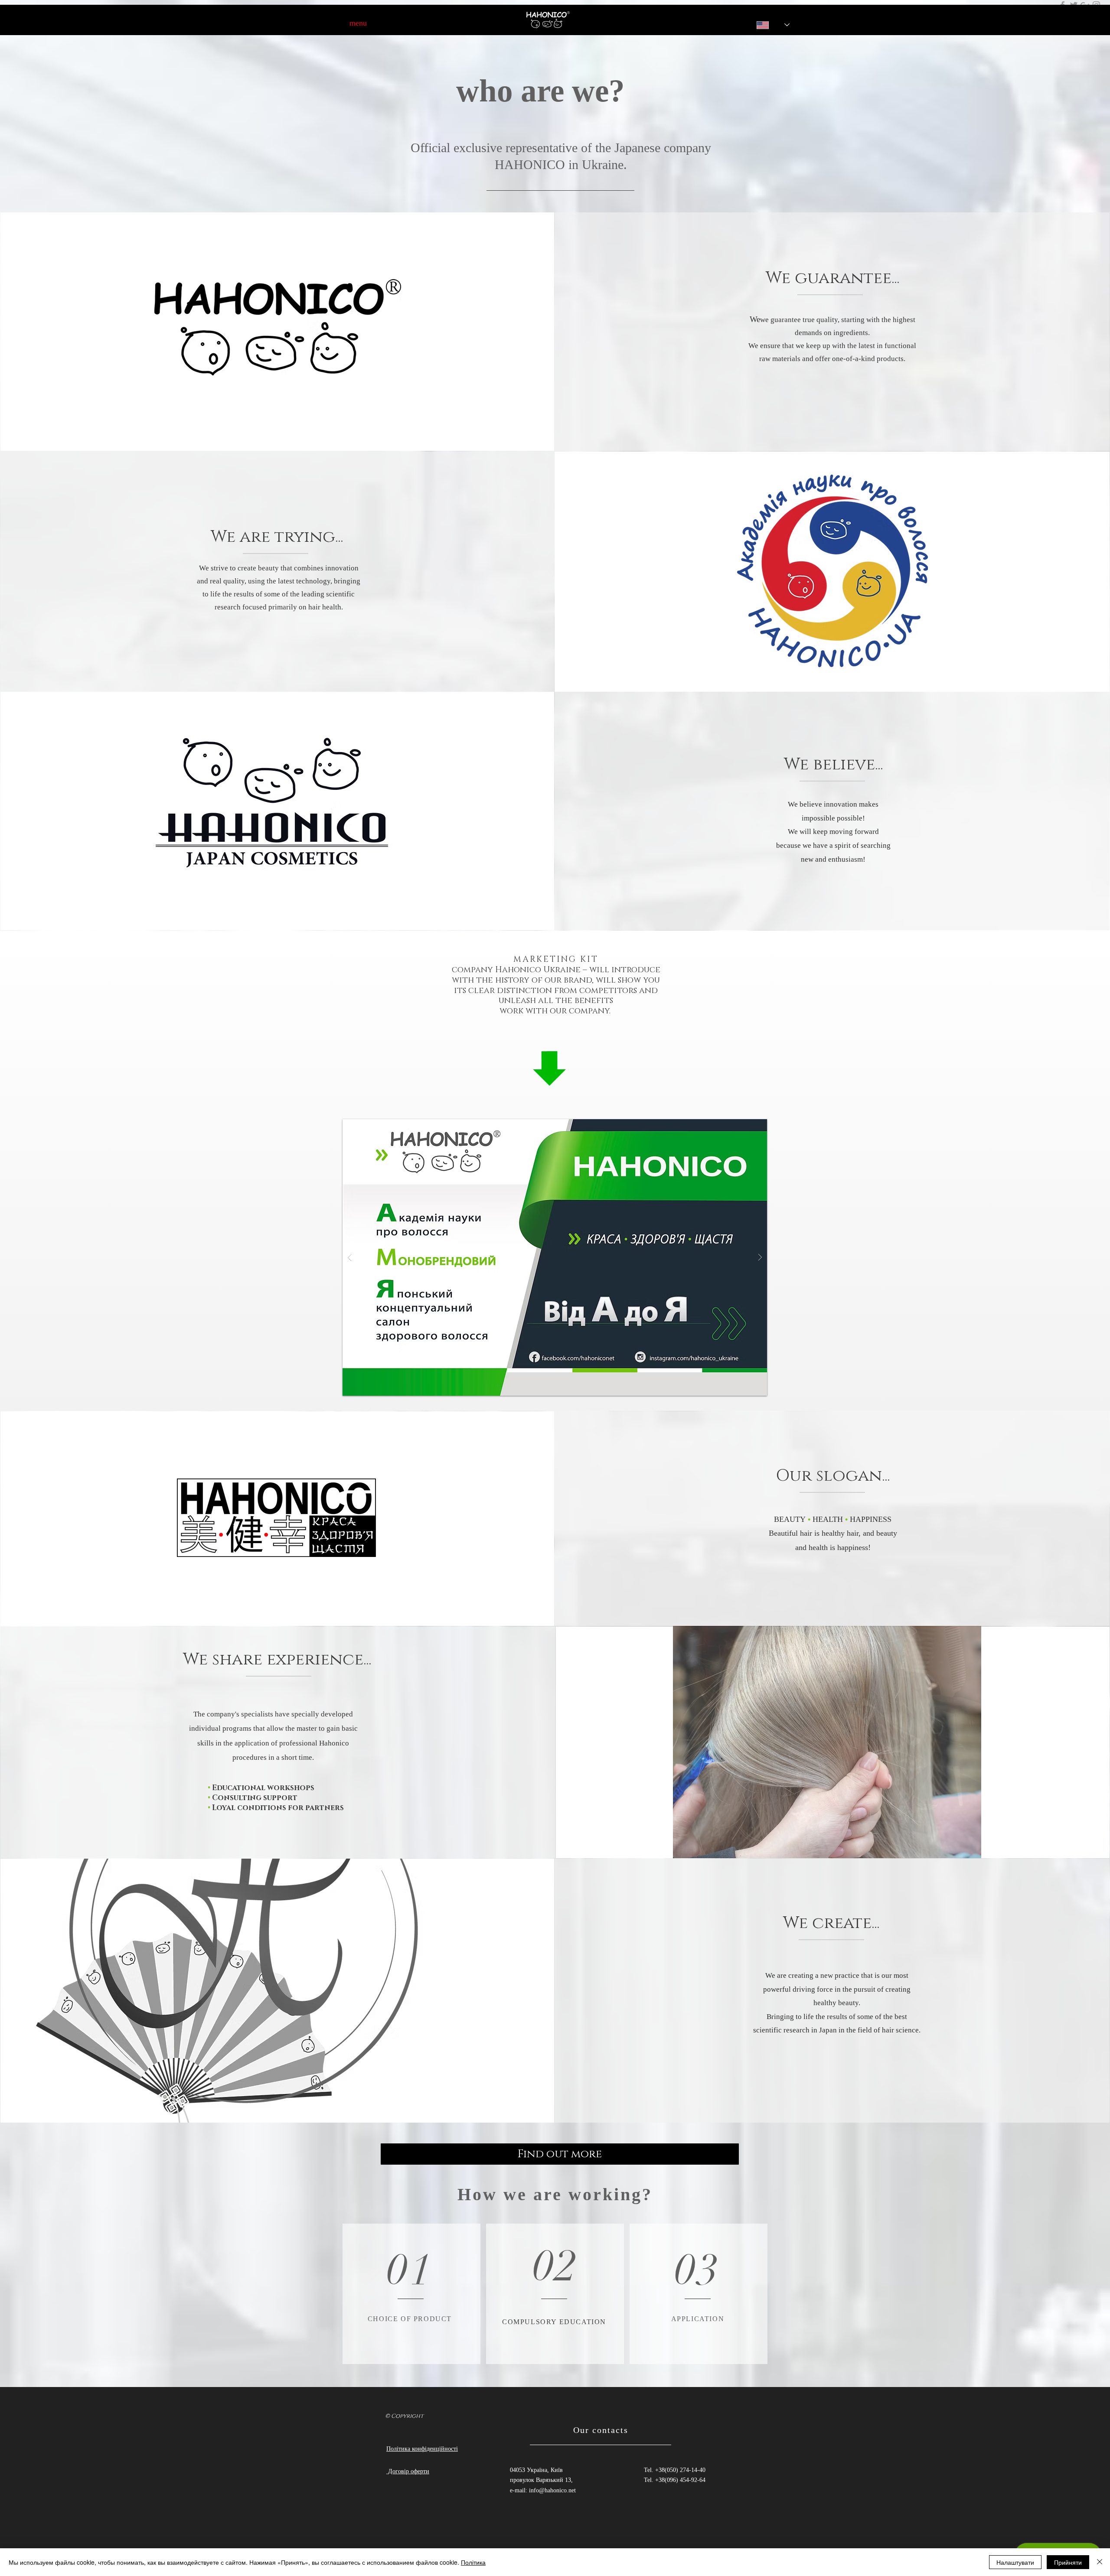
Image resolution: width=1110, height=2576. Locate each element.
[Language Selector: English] (767, 25)
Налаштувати (1015, 2562)
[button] (555, 1257)
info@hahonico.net (552, 2490)
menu (358, 23)
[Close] (1100, 2562)
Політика (473, 2562)
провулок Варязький (537, 2480)
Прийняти (1068, 2562)
